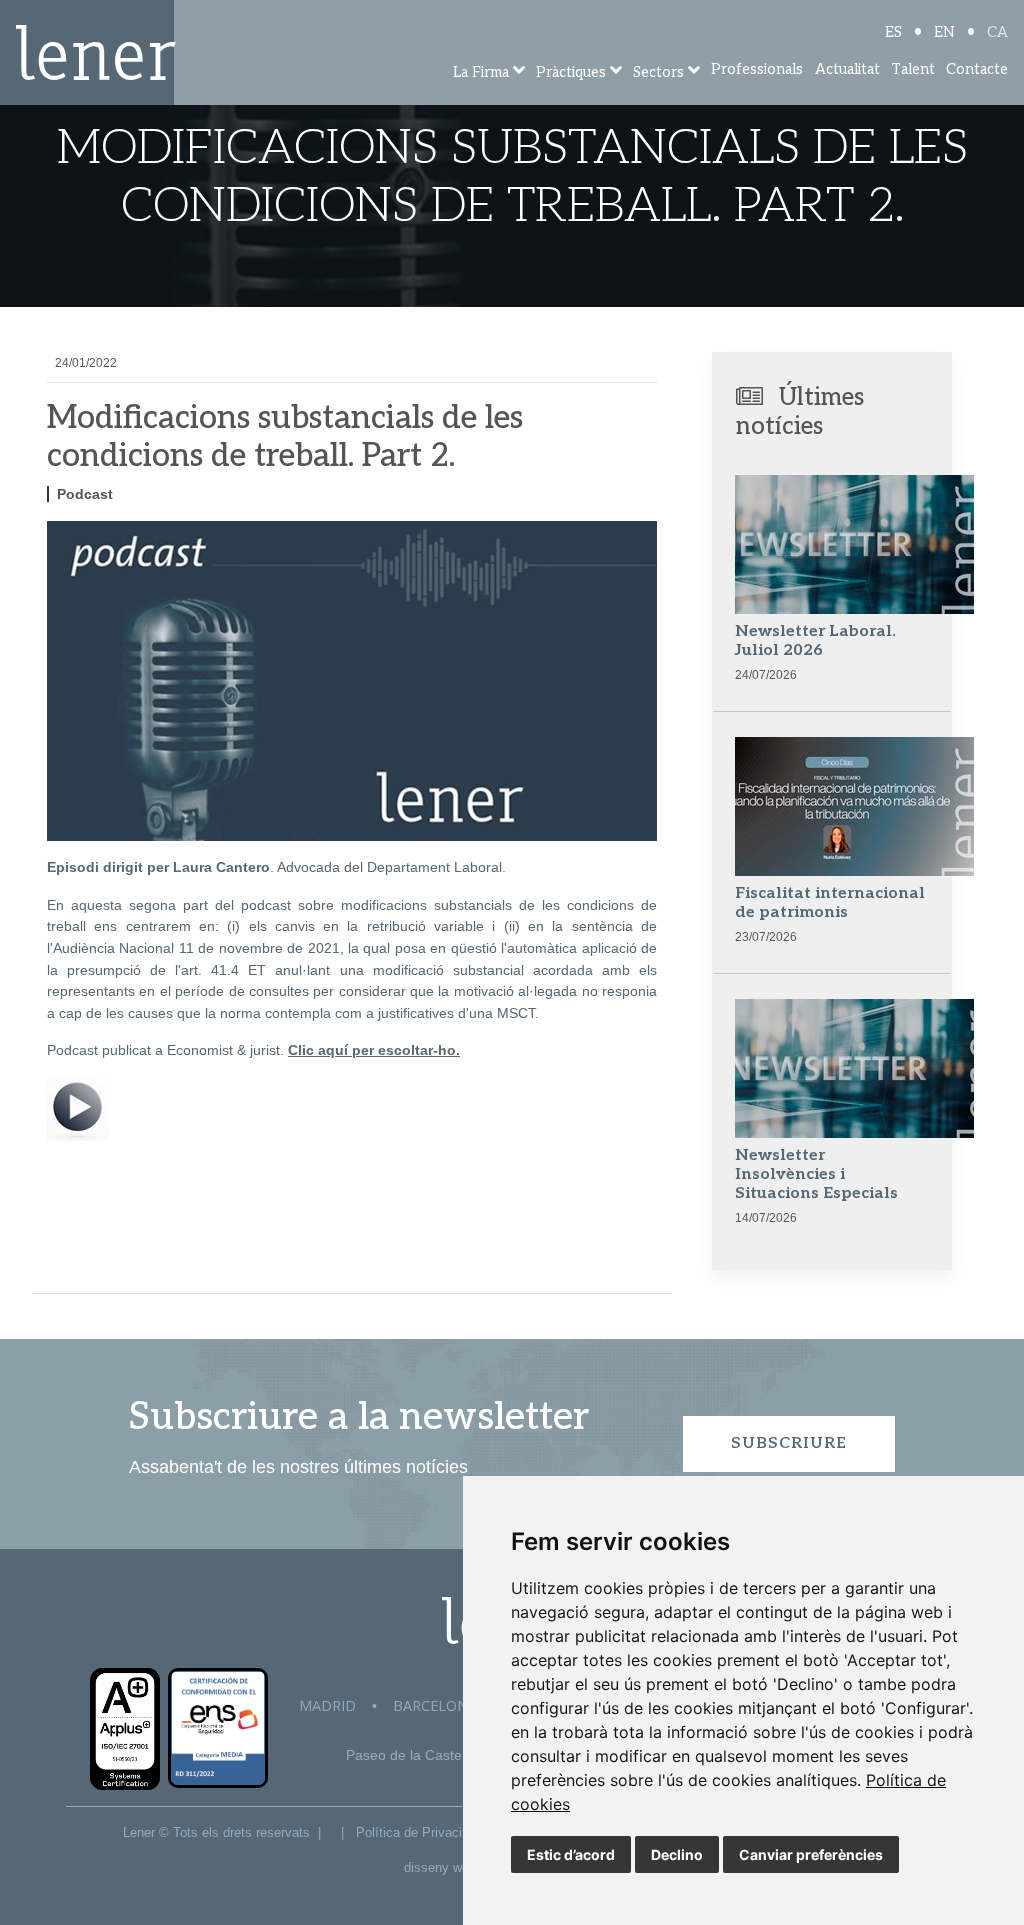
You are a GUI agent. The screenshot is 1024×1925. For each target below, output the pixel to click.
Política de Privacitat (416, 1832)
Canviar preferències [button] (811, 1854)
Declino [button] (677, 1854)
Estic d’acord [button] (571, 1854)
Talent (913, 69)
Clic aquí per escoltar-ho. (374, 1050)
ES (893, 32)
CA (997, 32)
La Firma (481, 72)
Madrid (327, 1705)
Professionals (757, 69)
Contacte (977, 69)
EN (944, 32)
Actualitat (847, 69)
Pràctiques (571, 72)
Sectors (658, 72)
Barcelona (435, 1705)
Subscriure (789, 1443)
